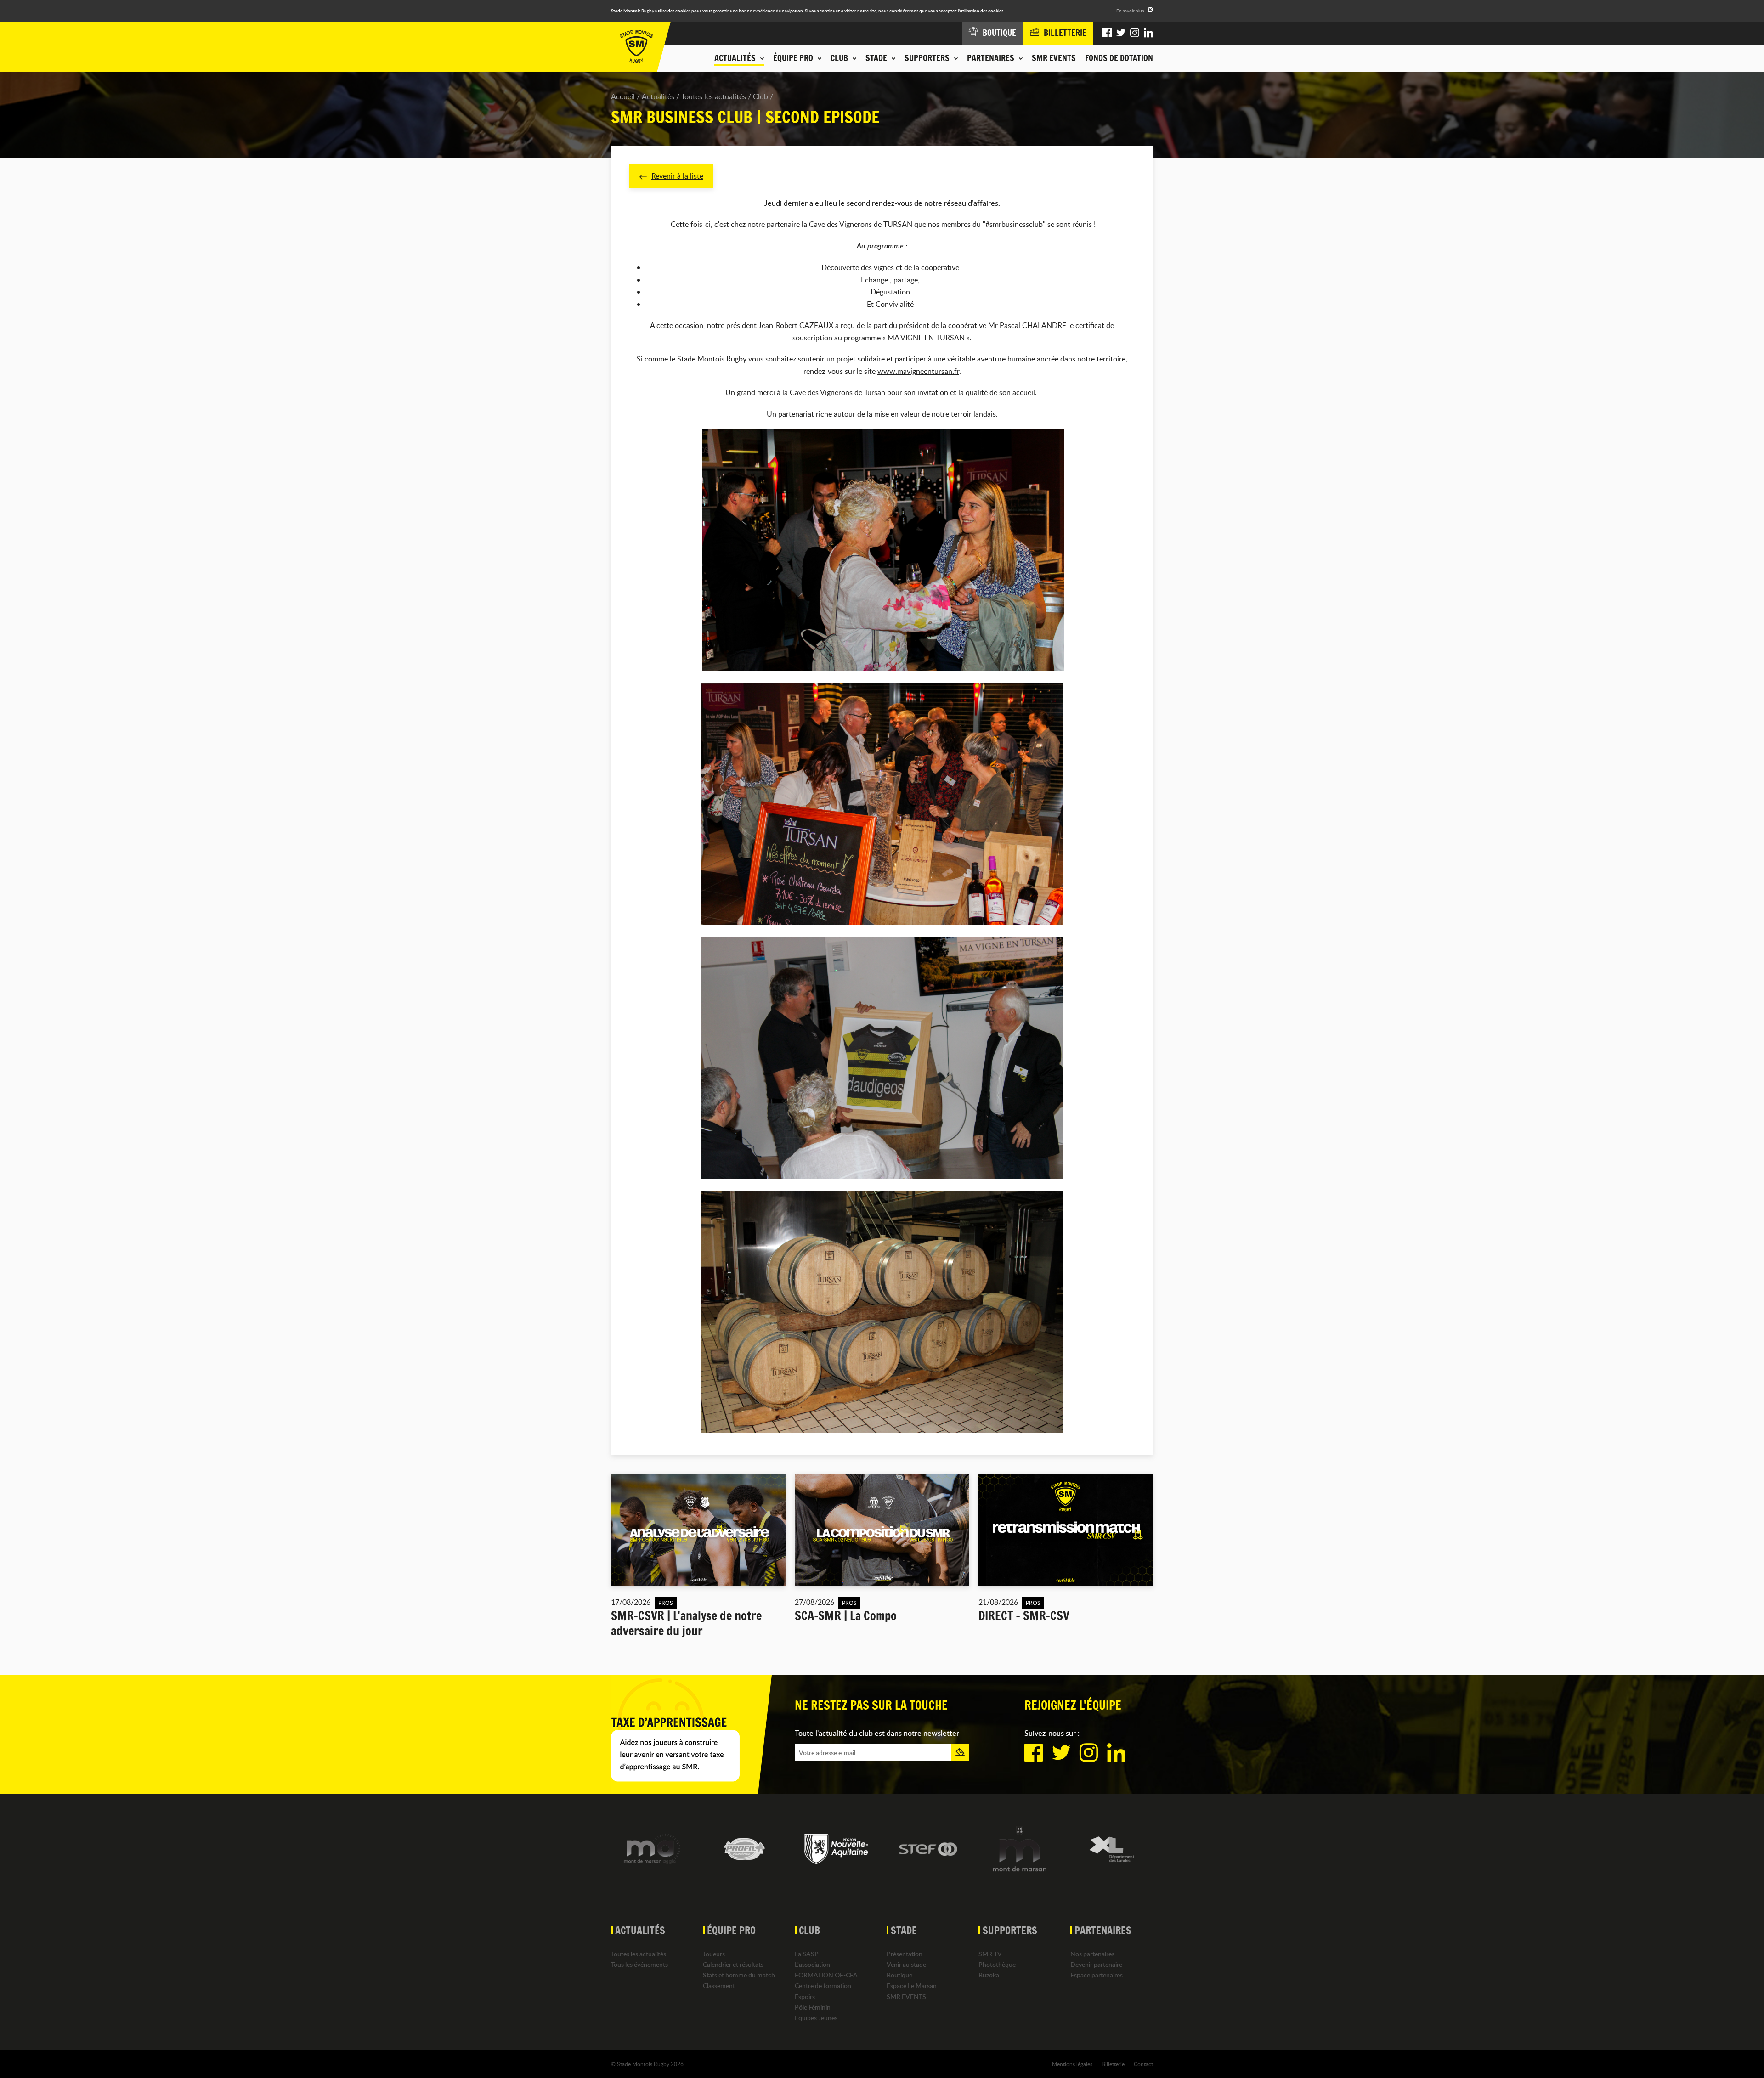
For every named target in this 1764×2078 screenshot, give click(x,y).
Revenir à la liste (677, 176)
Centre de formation (823, 1985)
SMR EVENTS (1054, 58)
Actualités (658, 96)
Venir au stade (906, 1964)
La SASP (807, 1954)
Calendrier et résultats (733, 1964)
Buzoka (989, 1975)
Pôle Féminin (813, 2007)
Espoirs (805, 1996)
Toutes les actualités (714, 96)
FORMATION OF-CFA (826, 1975)
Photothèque (997, 1964)
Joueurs (714, 1954)
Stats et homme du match (739, 1975)
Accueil (623, 96)
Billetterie (1113, 2064)
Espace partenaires (1097, 1975)
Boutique (899, 1975)
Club (760, 96)
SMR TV (990, 1954)
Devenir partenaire (1096, 1964)
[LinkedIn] (1148, 33)
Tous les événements (639, 1964)
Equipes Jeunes (816, 2018)
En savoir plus (1130, 11)
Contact (1143, 2064)
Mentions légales (1072, 2064)
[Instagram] (1135, 33)
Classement (719, 1985)
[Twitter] (1121, 33)
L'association (812, 1964)
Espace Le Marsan (912, 1985)
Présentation (905, 1954)
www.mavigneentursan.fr (918, 371)
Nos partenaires (1092, 1954)
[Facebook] (1107, 33)
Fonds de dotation (1119, 58)
